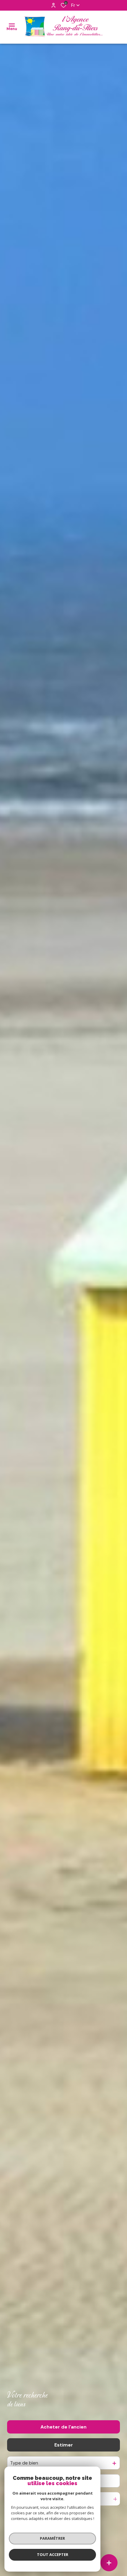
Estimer (64, 2445)
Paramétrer (52, 2538)
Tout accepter (53, 2554)
